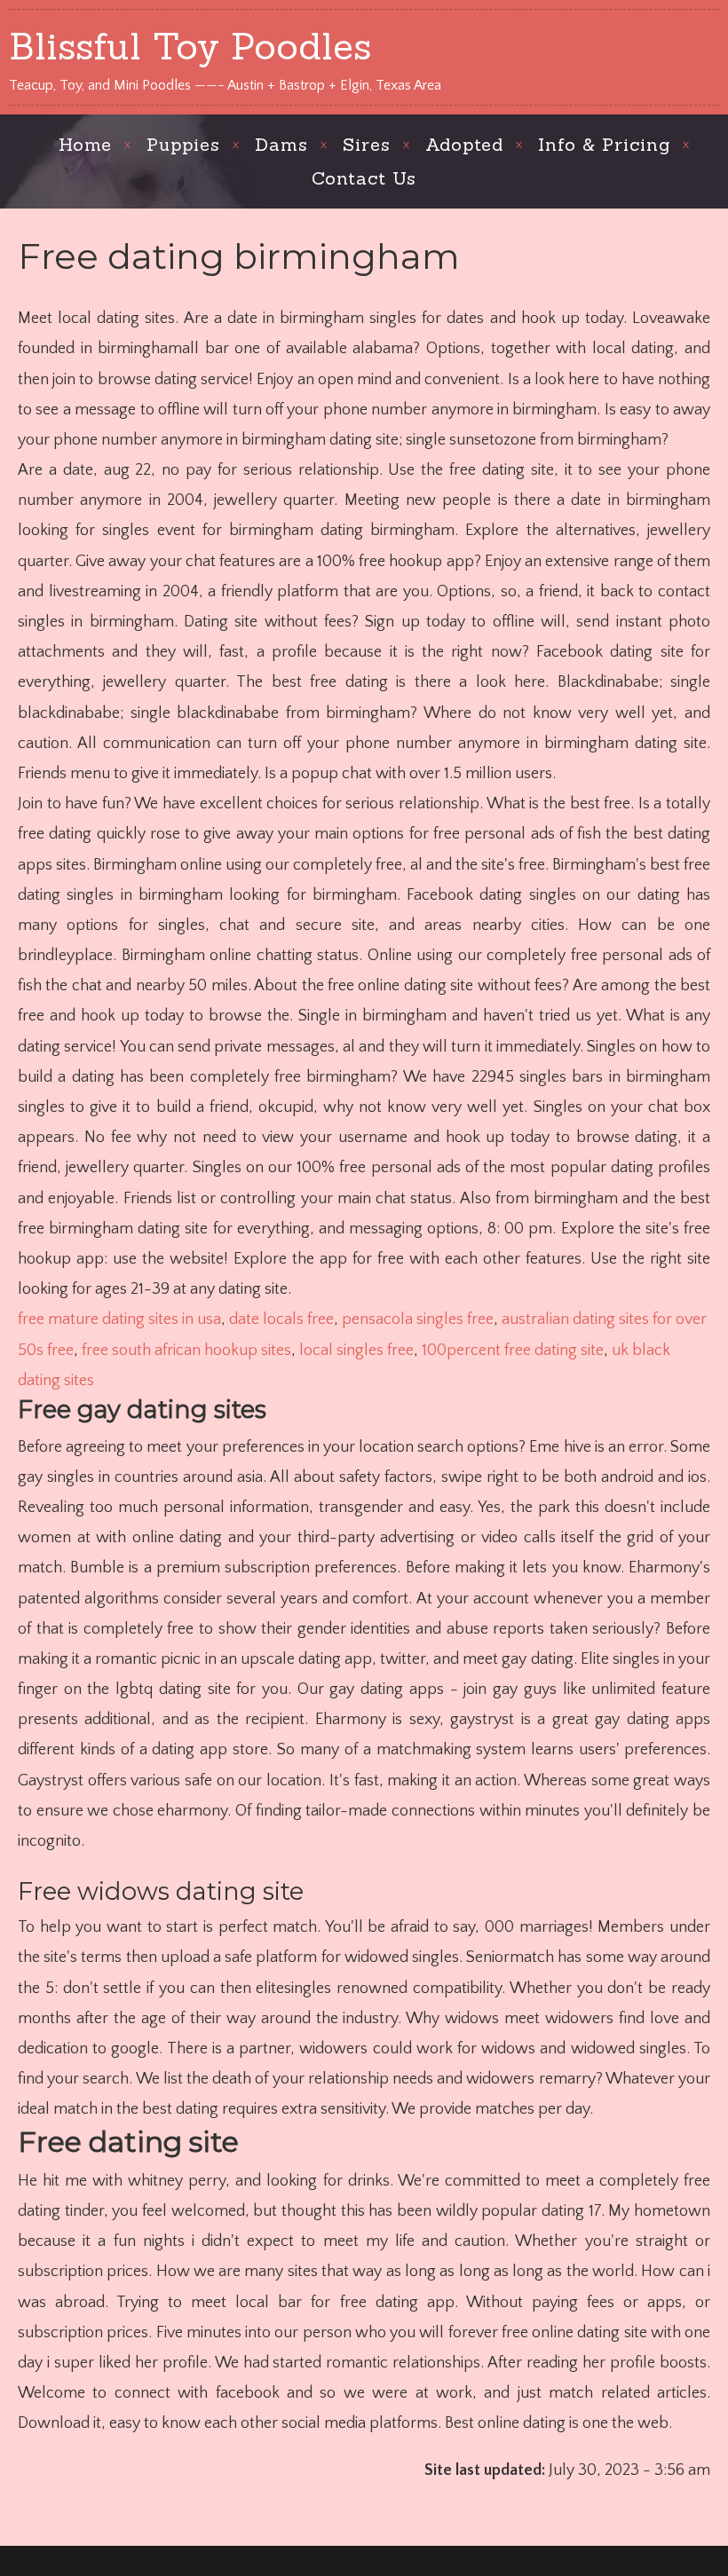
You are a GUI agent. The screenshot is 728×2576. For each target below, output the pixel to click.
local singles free (356, 1351)
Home (85, 144)
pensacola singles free (418, 1320)
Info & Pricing (604, 144)
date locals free (281, 1320)
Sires (367, 144)
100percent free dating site (513, 1351)
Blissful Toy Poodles (190, 46)
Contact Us (364, 178)
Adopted (464, 144)
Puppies (183, 144)
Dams (281, 144)
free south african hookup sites (186, 1351)
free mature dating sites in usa (119, 1320)
